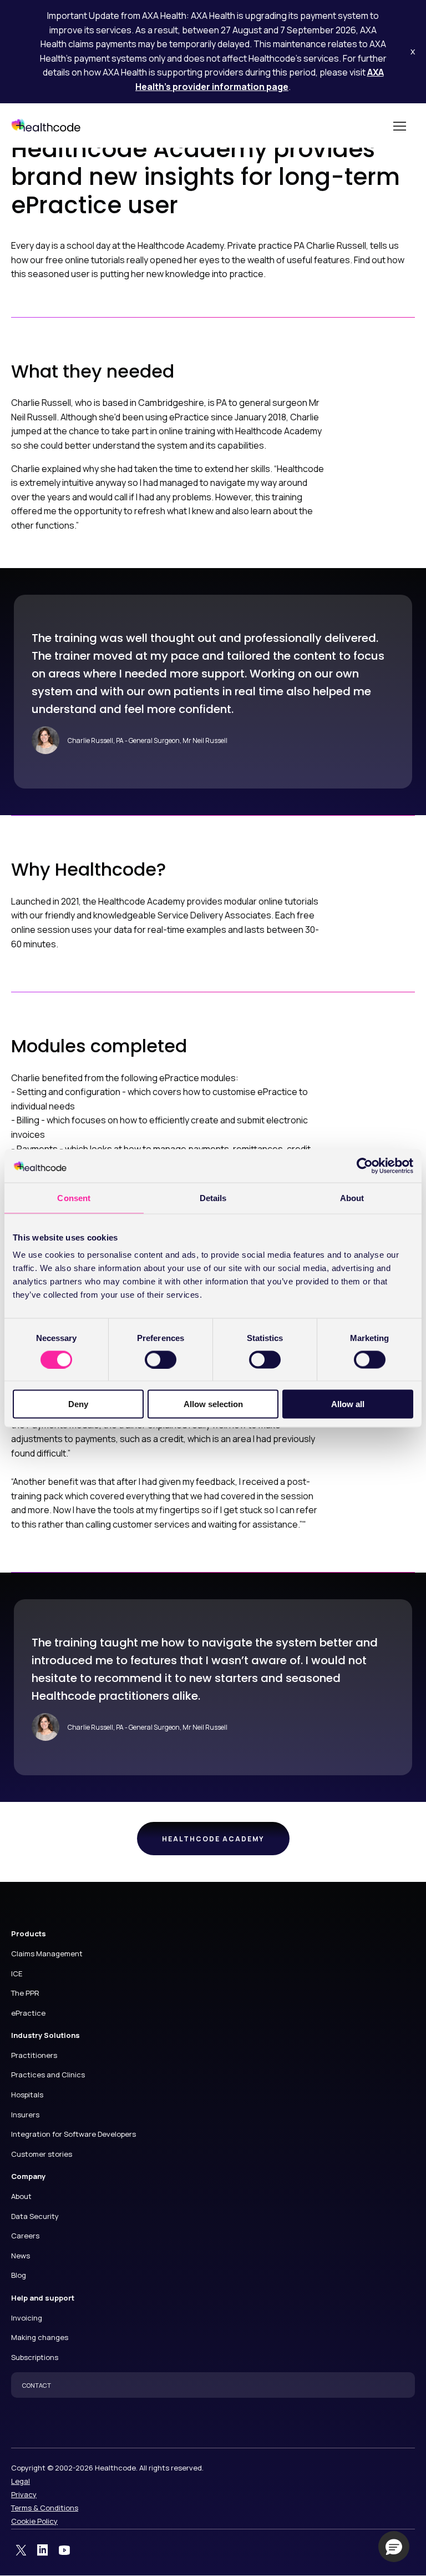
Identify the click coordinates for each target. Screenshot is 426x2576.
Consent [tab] (74, 1197)
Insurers (25, 2115)
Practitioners (34, 2055)
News (21, 2256)
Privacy (24, 2494)
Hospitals (27, 2095)
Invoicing (27, 2318)
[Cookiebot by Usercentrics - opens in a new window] (365, 1166)
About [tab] (352, 1197)
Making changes (40, 2337)
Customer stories (42, 2154)
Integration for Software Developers (73, 2134)
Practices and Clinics (48, 2075)
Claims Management (47, 1954)
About (21, 2196)
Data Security (35, 2216)
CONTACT (37, 2385)
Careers (25, 2236)
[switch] (161, 1359)
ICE (17, 1974)
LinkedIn (43, 2550)
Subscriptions (35, 2357)
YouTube (64, 2550)
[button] (394, 2547)
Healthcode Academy (213, 1839)
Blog (19, 2275)
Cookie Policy (34, 2521)
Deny (78, 1404)
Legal (21, 2481)
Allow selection (213, 1404)
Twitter (21, 2550)
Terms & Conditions (45, 2508)
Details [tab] (213, 1197)
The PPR (25, 1993)
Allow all (348, 1404)
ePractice (28, 2013)
